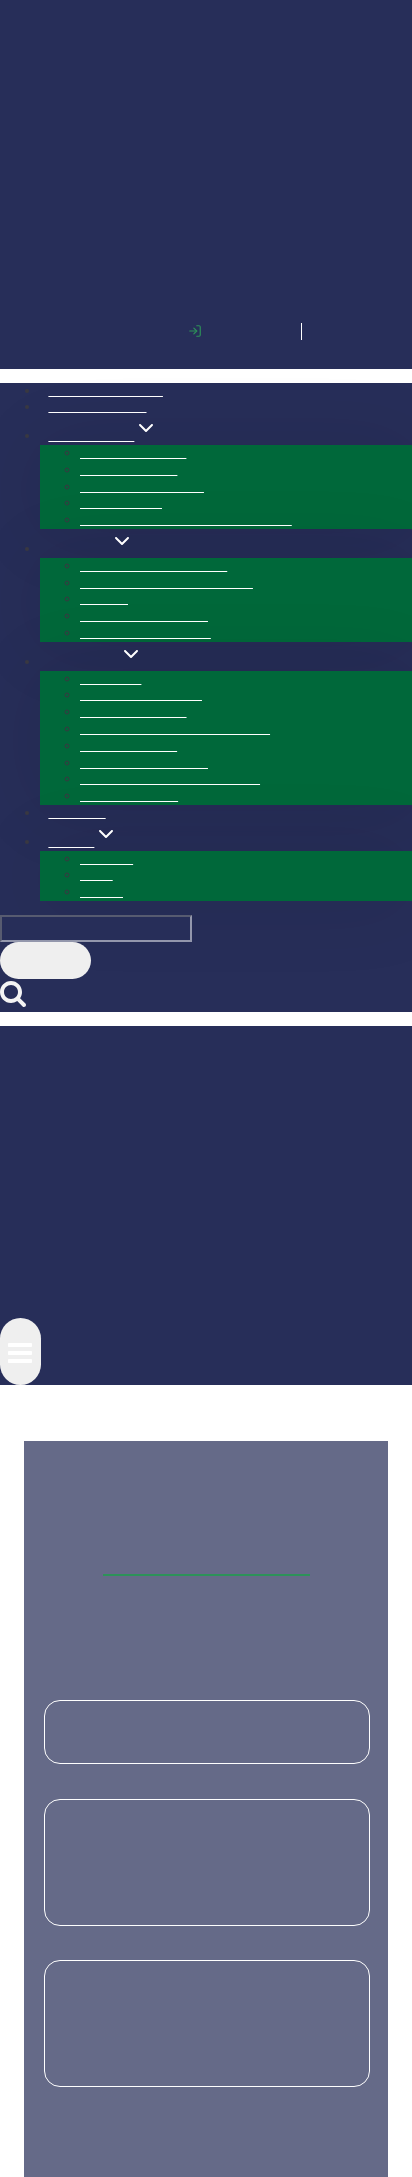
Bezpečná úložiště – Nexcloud (166, 323)
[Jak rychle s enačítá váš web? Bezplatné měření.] (207, 1403)
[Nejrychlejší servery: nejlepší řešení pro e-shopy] (207, 1241)
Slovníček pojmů (129, 536)
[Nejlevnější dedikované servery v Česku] (207, 1564)
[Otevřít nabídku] (20, 833)
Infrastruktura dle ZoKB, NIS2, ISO (186, 260)
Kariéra (101, 632)
